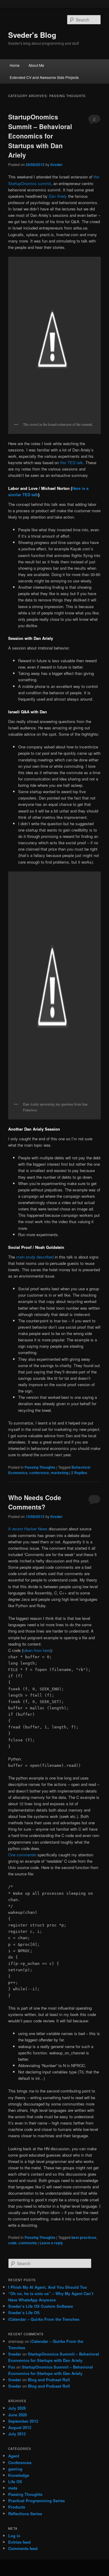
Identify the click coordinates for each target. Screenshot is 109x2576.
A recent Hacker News (28, 1529)
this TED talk (71, 462)
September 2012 (23, 2421)
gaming (15, 2469)
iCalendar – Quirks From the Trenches (44, 2319)
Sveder (56, 164)
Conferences (20, 2462)
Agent (14, 2456)
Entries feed (19, 2542)
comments (28, 2243)
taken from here (37, 1650)
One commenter (22, 1855)
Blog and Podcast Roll (49, 2380)
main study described (35, 1257)
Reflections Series (25, 2514)
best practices (84, 2237)
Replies (79, 1473)
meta (13, 2488)
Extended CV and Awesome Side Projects (44, 77)
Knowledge (19, 2475)
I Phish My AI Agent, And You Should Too (48, 2287)
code (12, 2243)
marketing (60, 1473)
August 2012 (20, 2427)
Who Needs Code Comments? (35, 1502)
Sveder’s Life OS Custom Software (41, 2306)
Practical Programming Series (36, 2501)
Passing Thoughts (40, 1467)
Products (17, 2507)
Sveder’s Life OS (24, 2312)
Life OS (15, 2482)
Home (15, 65)
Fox (12, 2367)
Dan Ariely (58, 196)
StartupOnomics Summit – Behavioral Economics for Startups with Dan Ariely (40, 136)
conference (39, 1473)
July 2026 (17, 2408)
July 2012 (17, 2434)
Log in (14, 2536)
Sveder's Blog (32, 35)
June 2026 (18, 2415)
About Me (36, 65)
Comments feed (23, 2548)
